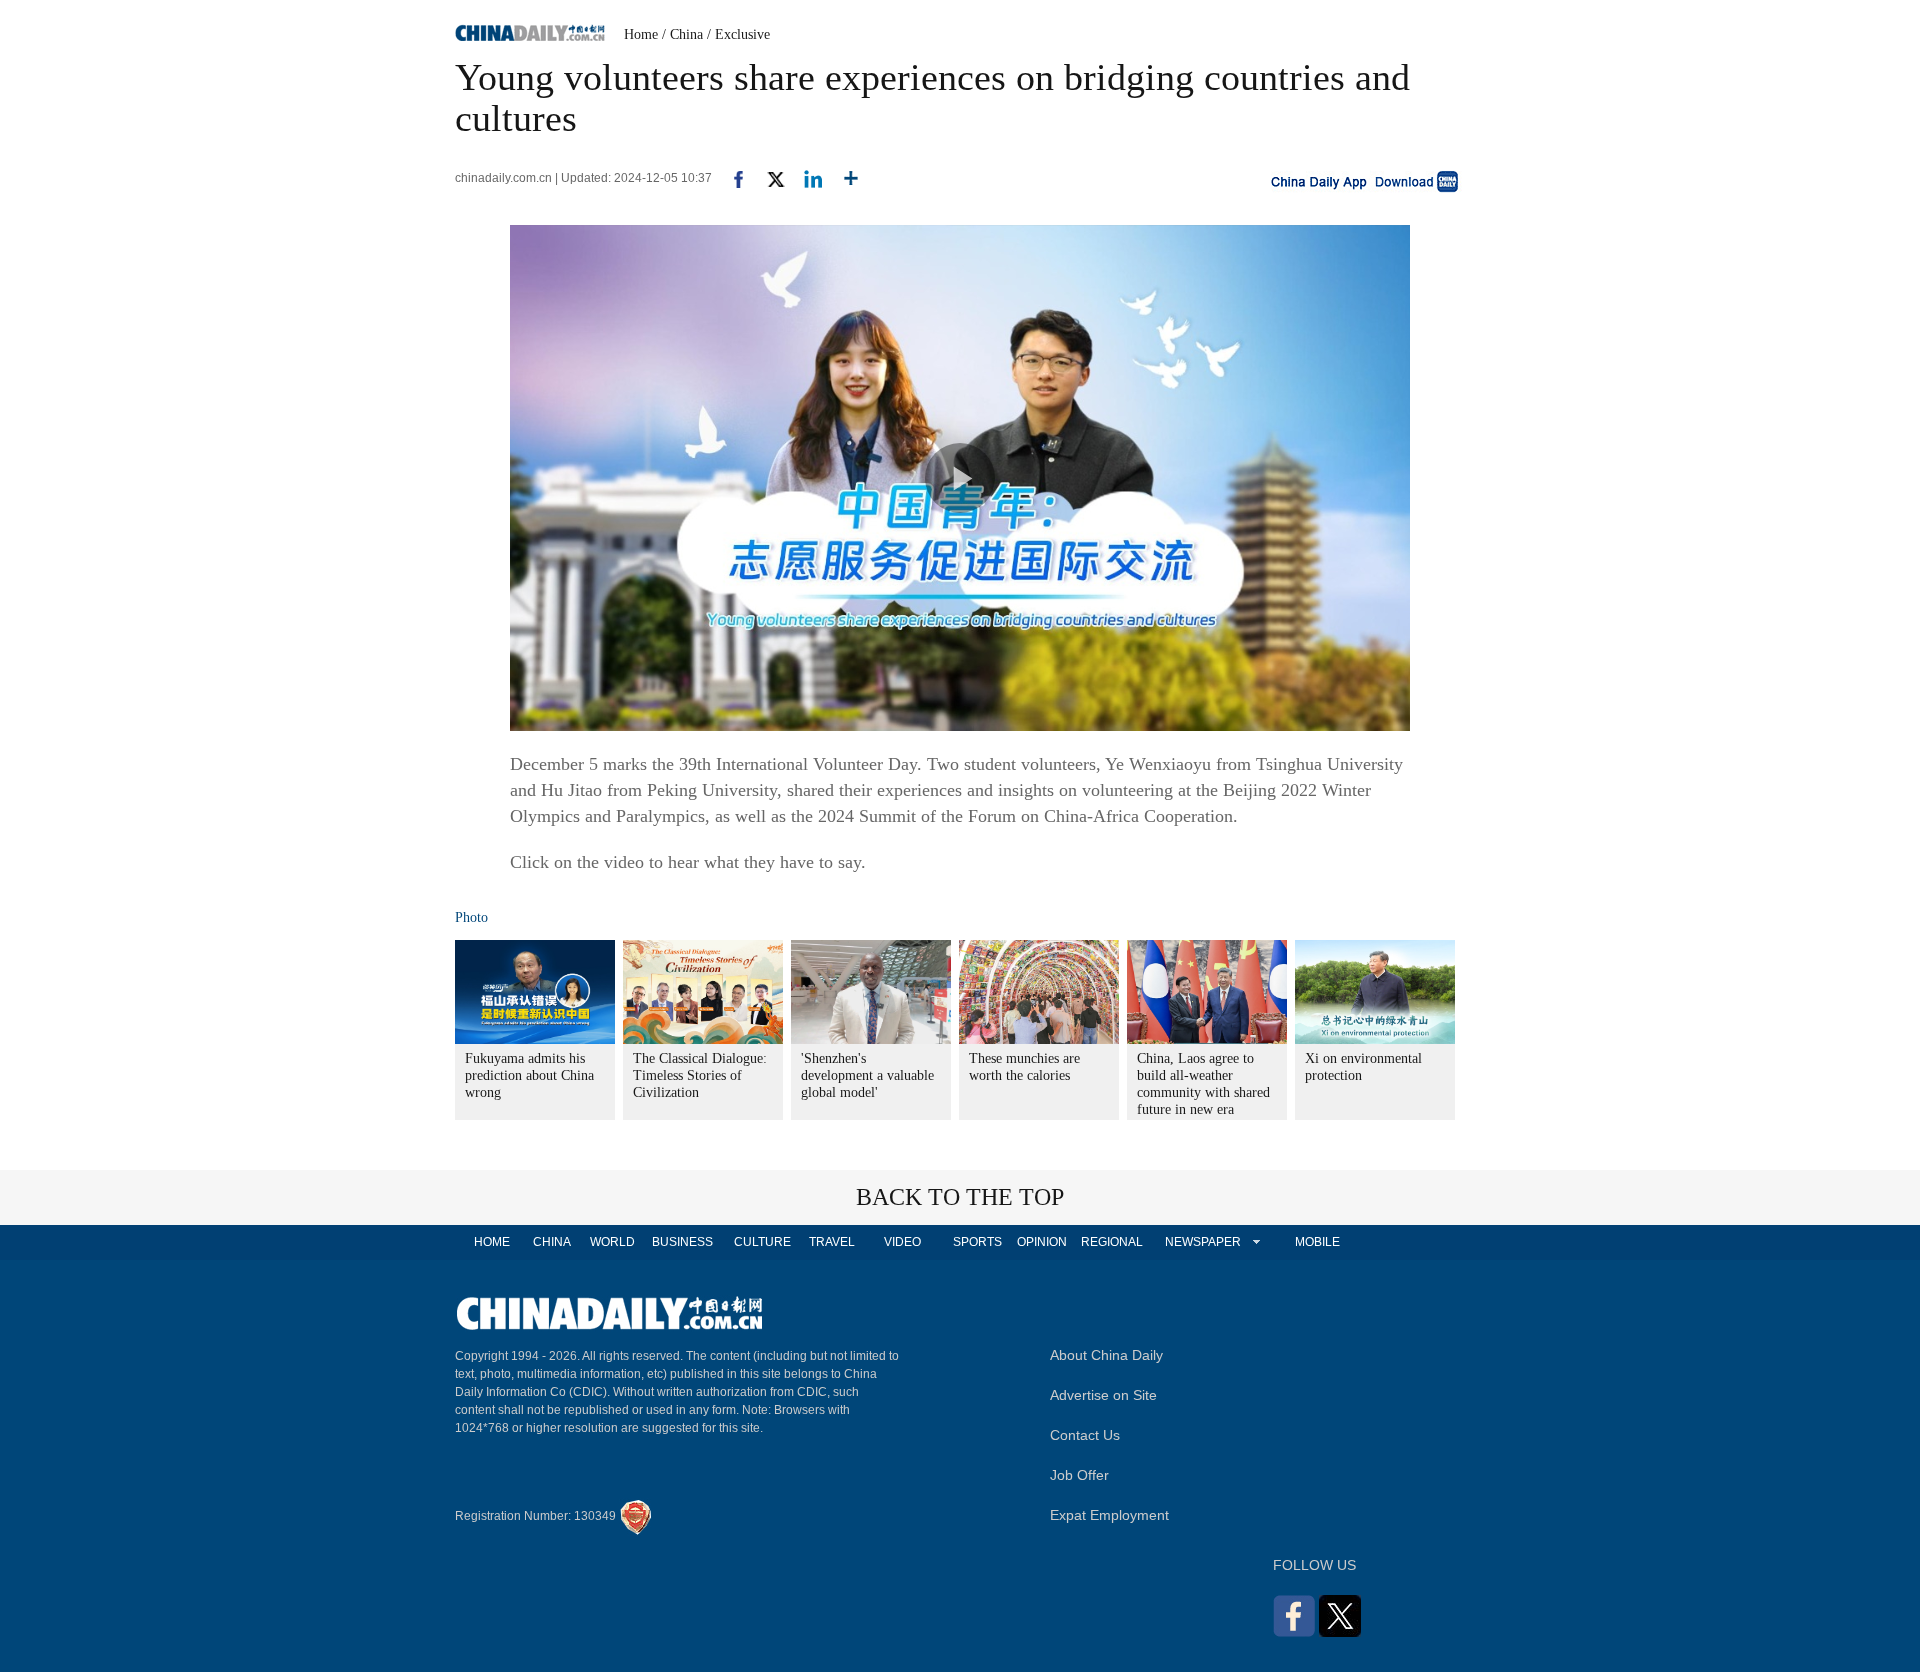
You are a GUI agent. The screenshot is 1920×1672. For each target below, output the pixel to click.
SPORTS (977, 1242)
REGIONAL (1112, 1242)
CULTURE (762, 1242)
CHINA (552, 1242)
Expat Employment (1109, 1515)
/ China (682, 34)
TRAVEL (832, 1242)
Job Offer (1079, 1475)
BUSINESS (682, 1242)
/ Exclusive (738, 34)
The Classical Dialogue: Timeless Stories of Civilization (700, 1075)
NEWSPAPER (1202, 1242)
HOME (492, 1242)
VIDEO (902, 1242)
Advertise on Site (1103, 1395)
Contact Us (1085, 1435)
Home (641, 34)
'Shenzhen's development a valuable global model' (867, 1075)
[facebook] (731, 178)
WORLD (612, 1242)
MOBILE (1317, 1242)
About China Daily (1106, 1355)
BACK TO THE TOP (960, 1197)
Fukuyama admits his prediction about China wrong (529, 1075)
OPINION (1042, 1242)
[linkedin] (805, 178)
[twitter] (767, 178)
